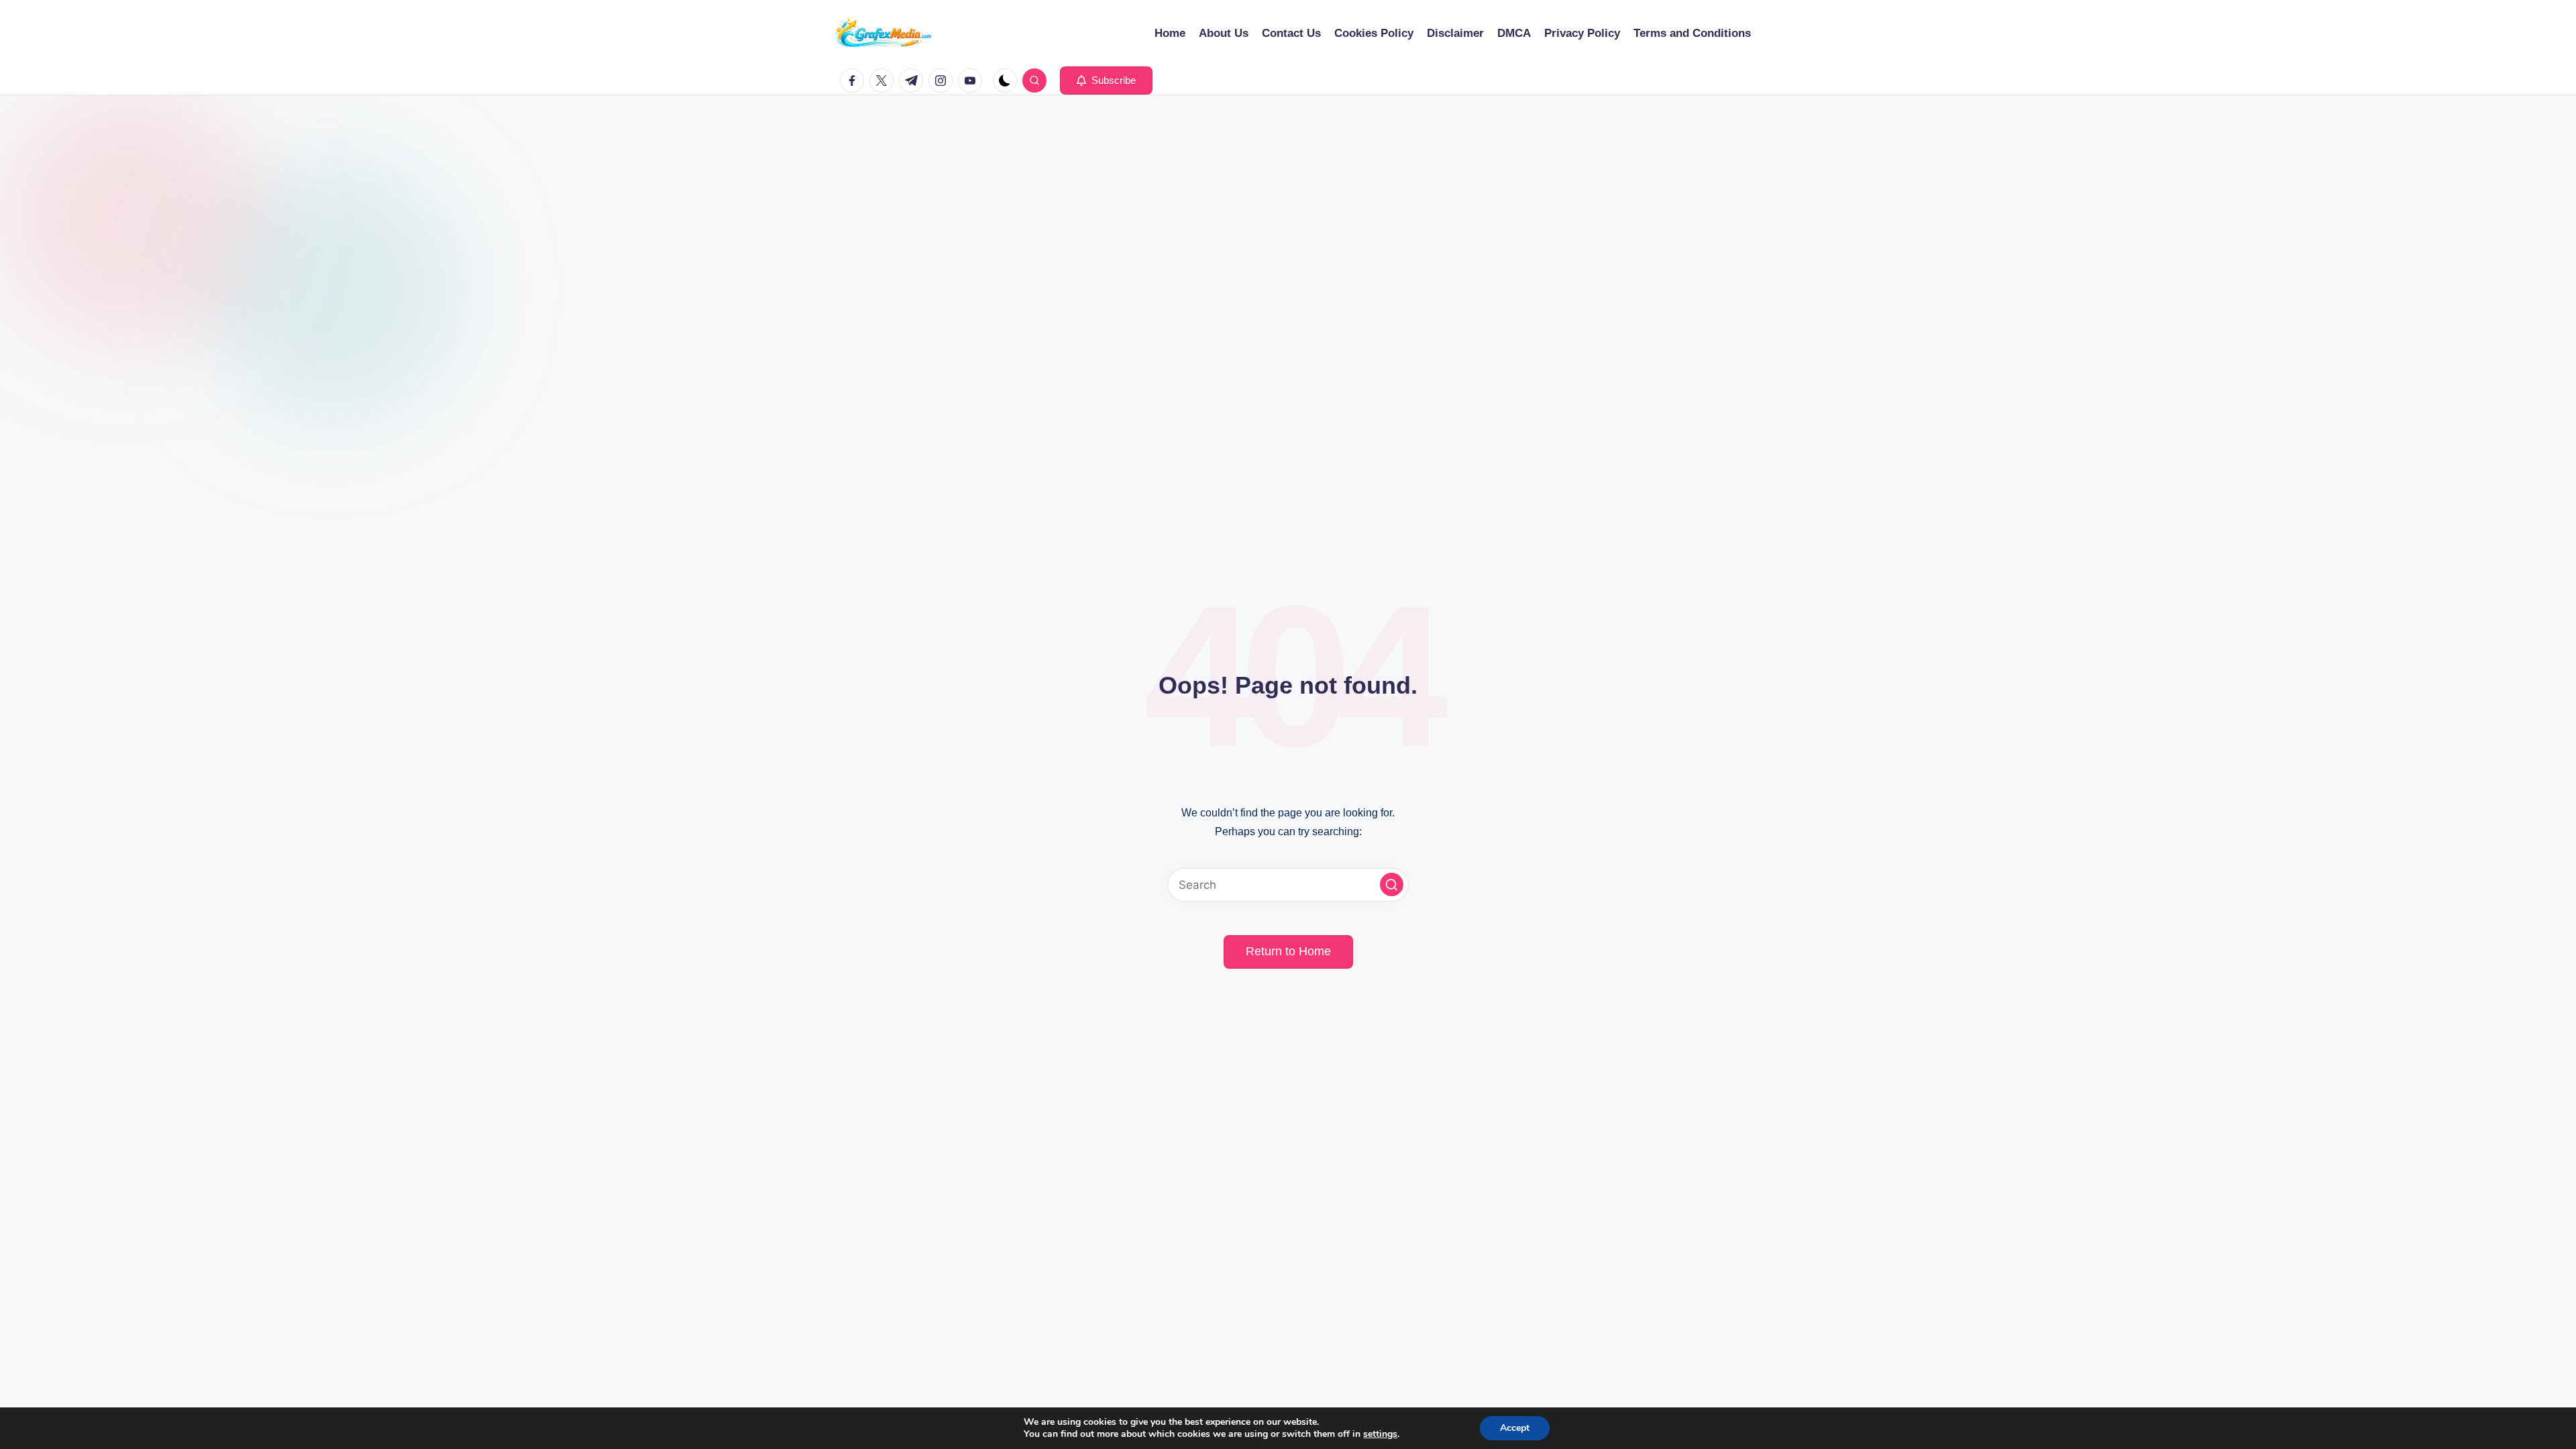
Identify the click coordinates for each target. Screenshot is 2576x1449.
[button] (1106, 80)
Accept (1515, 1428)
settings (1380, 1434)
